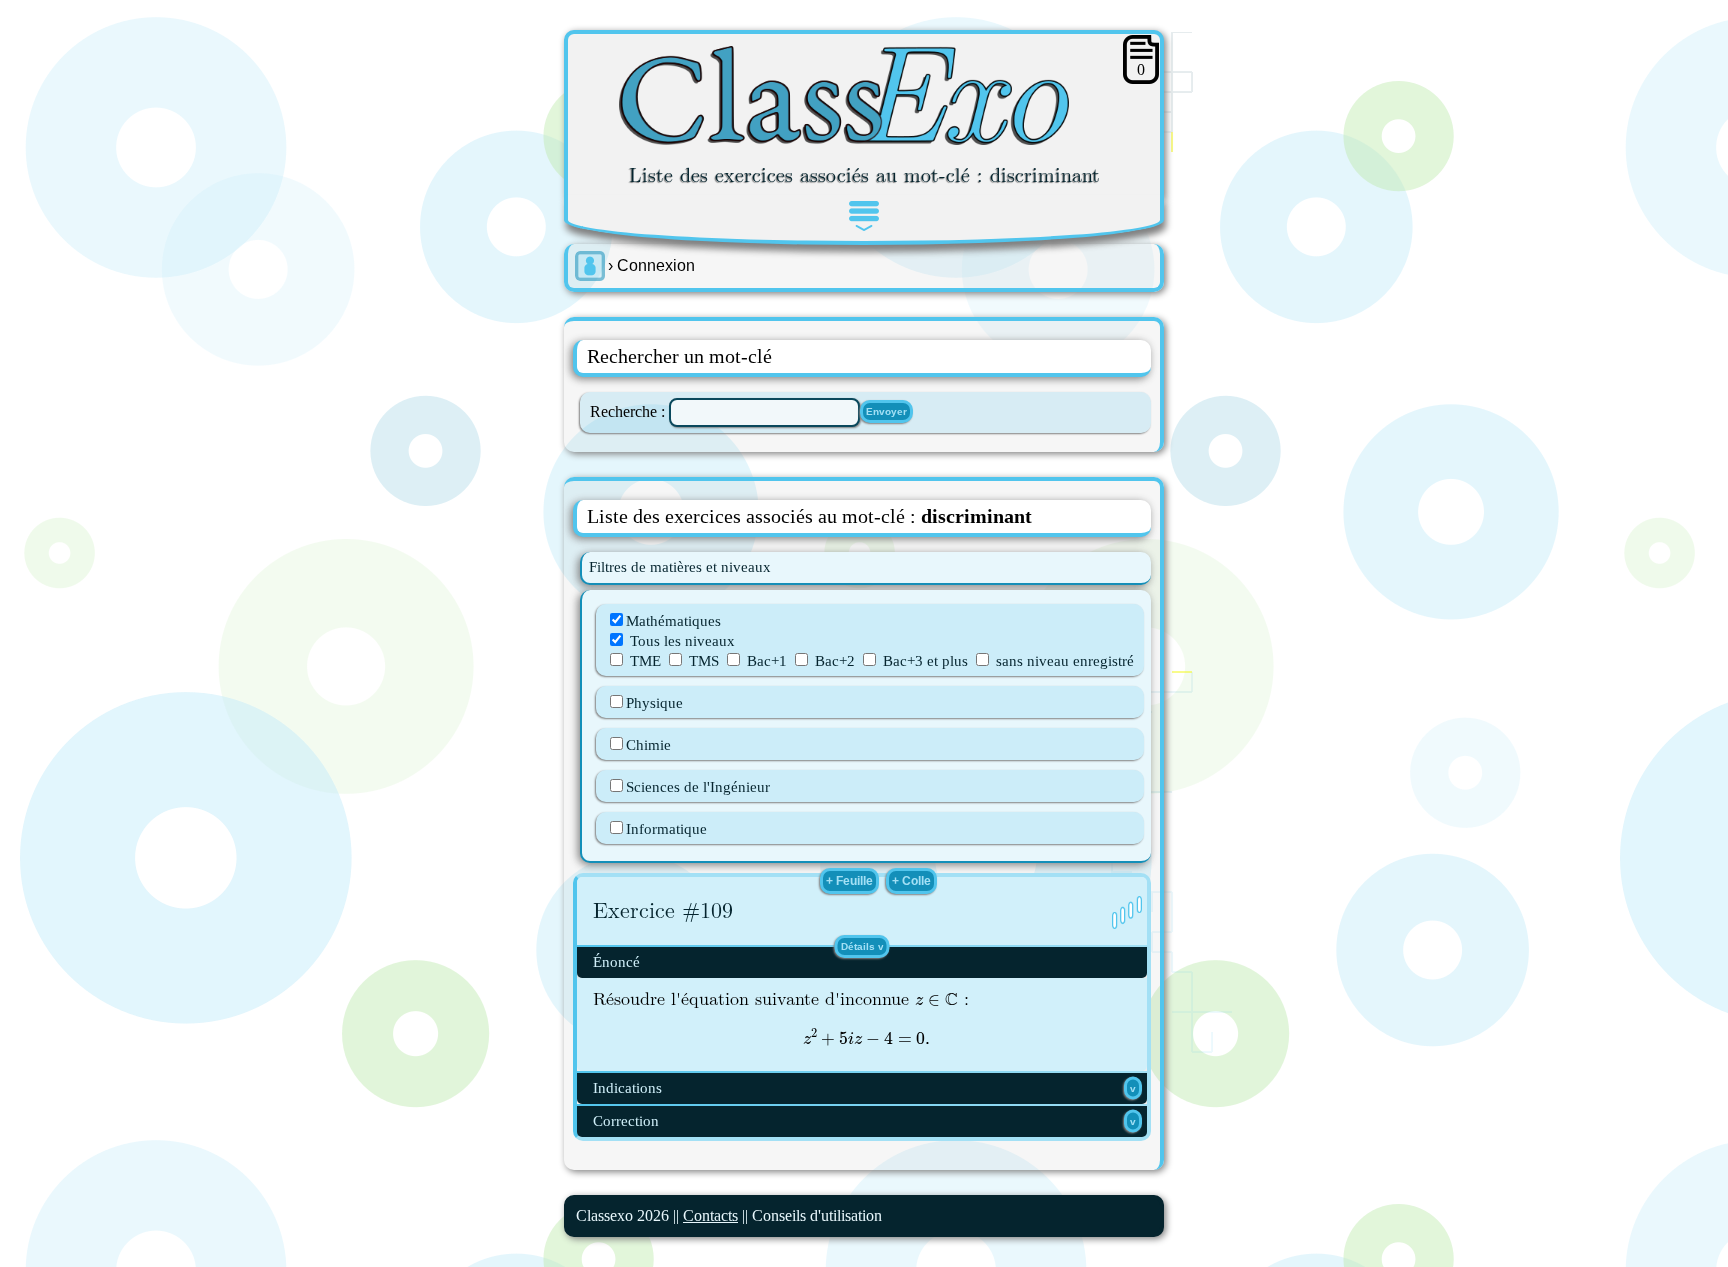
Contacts (710, 1215)
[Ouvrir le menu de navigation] (864, 216)
